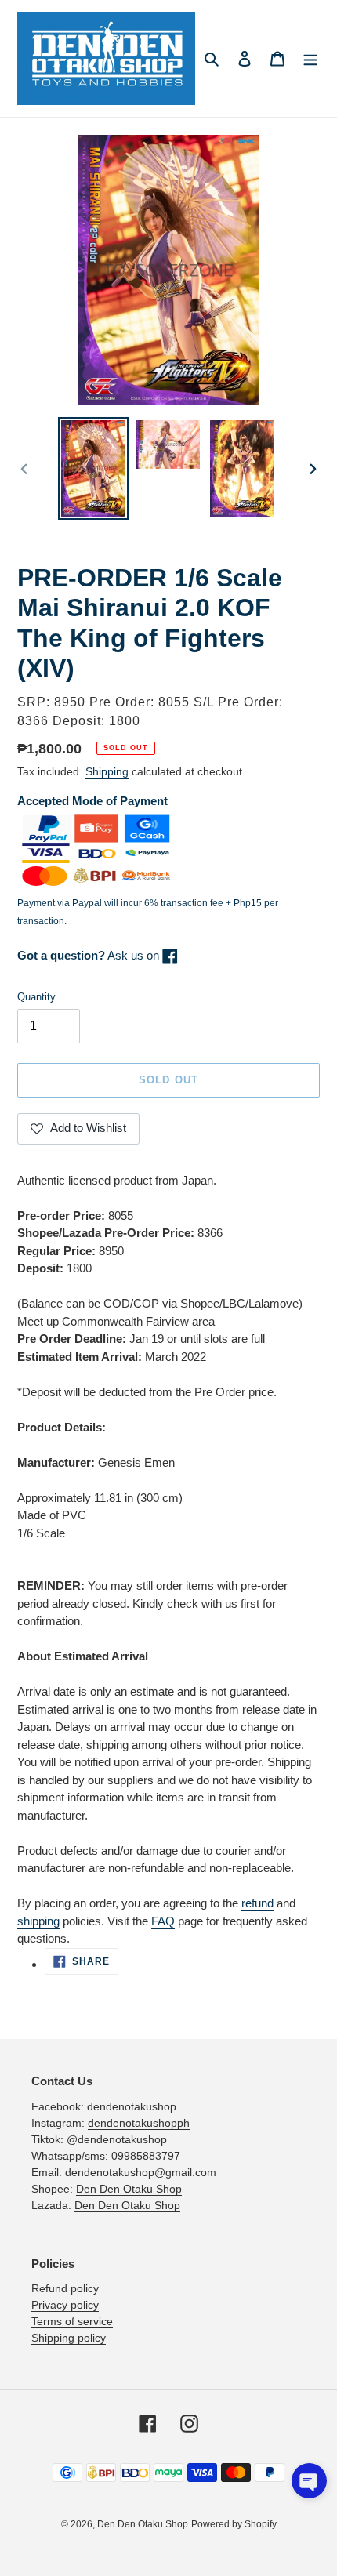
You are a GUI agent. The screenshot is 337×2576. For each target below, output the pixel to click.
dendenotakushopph (139, 2123)
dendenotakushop (132, 2106)
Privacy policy (65, 2305)
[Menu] (310, 58)
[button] (309, 2481)
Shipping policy (69, 2338)
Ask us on (90, 955)
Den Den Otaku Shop (129, 2189)
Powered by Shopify (234, 2524)
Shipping (107, 771)
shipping (38, 1921)
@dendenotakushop (117, 2139)
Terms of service (72, 2321)
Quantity (36, 997)
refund (257, 1903)
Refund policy (65, 2288)
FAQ (163, 1921)
